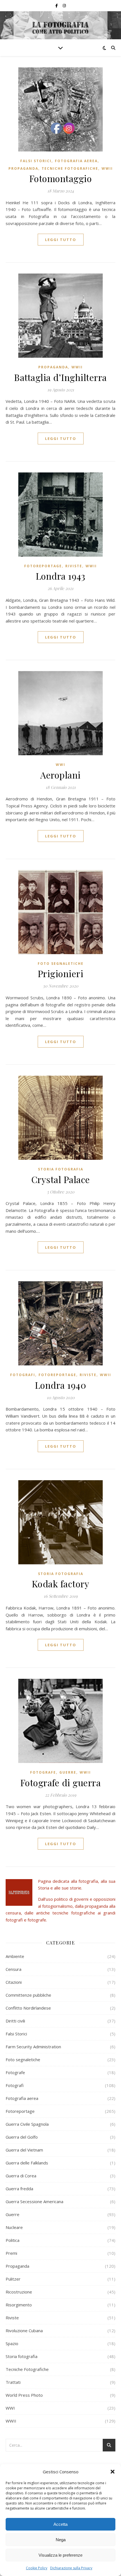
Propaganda (23, 168)
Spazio (12, 2343)
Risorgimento (19, 2305)
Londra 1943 (61, 576)
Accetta (60, 2524)
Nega (61, 2540)
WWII (107, 168)
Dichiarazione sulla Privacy (71, 2568)
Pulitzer (13, 2279)
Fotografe (43, 1772)
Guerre (68, 1772)
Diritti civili (15, 2021)
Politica (13, 2240)
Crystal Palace (61, 1179)
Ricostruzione (19, 2292)
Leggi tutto (61, 240)
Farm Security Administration (33, 2047)
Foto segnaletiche (61, 964)
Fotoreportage (43, 566)
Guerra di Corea (21, 2176)
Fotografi (23, 1375)
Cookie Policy (37, 2568)
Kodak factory (61, 1584)
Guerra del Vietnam (24, 2150)
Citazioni (14, 1982)
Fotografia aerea (76, 161)
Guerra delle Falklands (27, 2163)
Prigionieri (61, 973)
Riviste (74, 566)
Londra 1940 (61, 1385)
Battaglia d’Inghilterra (60, 377)
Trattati (13, 2382)
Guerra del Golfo (22, 2137)
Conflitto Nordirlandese (28, 2008)
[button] (113, 2472)
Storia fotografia (61, 1169)
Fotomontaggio (61, 178)
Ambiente (15, 1956)
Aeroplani (60, 775)
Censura (14, 1969)
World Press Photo (24, 2395)
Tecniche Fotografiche (70, 168)
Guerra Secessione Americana (34, 2201)
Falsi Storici (36, 161)
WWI (60, 765)
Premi (11, 2253)
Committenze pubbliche (28, 1995)
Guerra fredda (19, 2189)
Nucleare (14, 2227)
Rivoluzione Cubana (24, 2331)
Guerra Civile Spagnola (27, 2124)
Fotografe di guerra (61, 1782)
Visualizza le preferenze (60, 2555)
